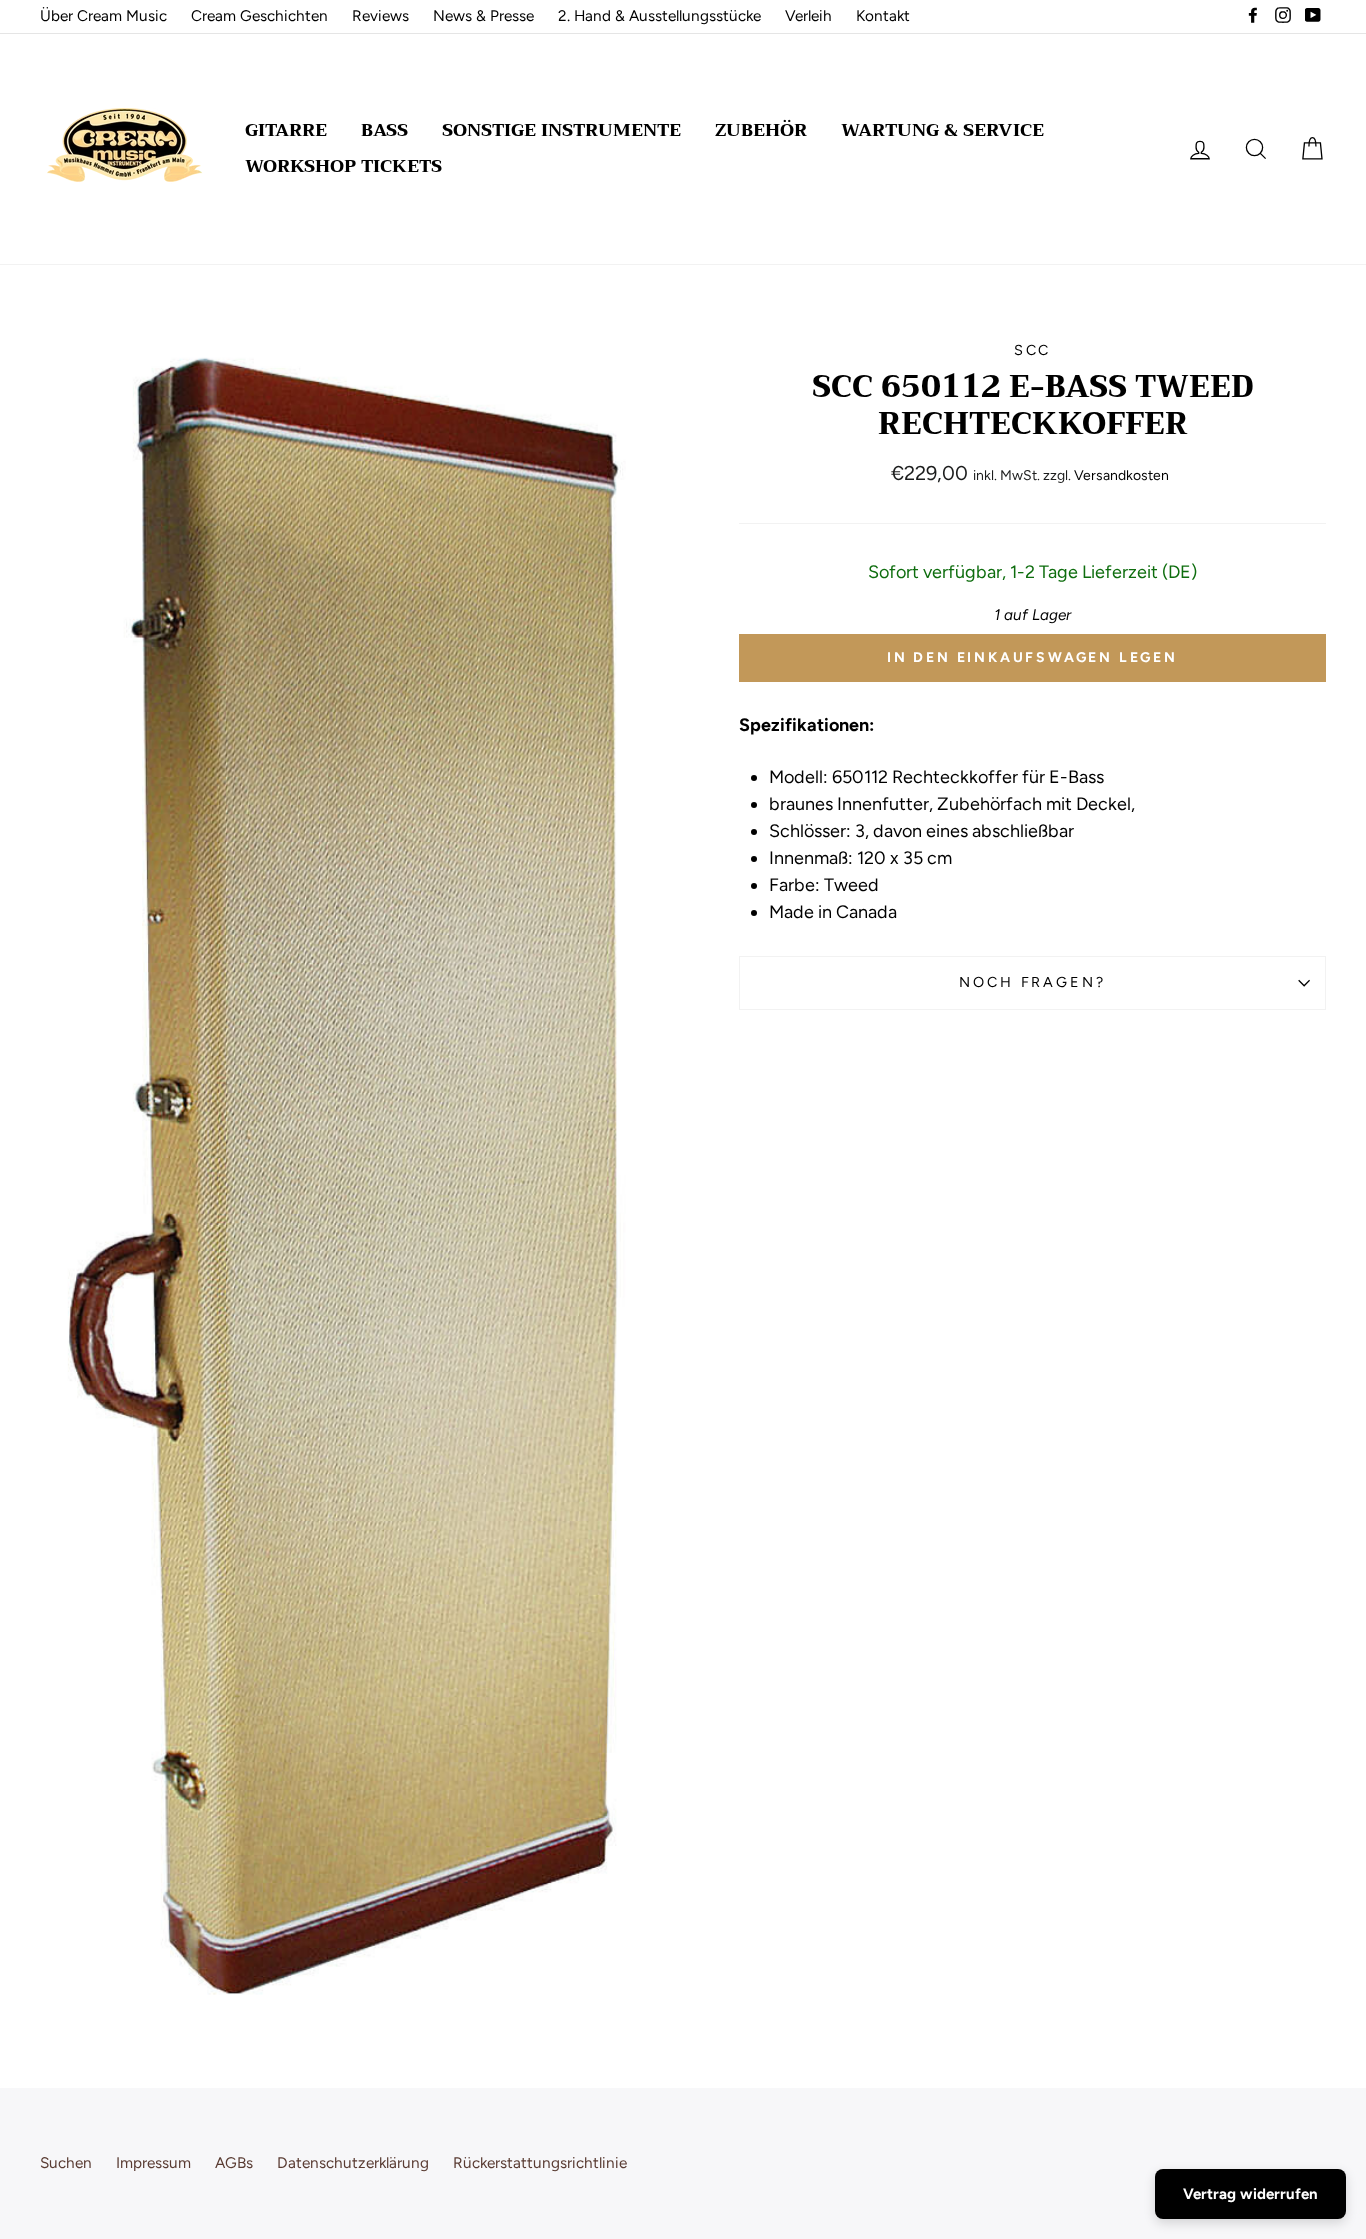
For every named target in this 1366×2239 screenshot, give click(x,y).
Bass (384, 130)
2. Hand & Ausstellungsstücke (659, 15)
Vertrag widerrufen (1250, 2194)
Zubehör (761, 130)
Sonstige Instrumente (561, 130)
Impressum (153, 2162)
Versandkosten (1121, 475)
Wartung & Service (942, 130)
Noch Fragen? (1032, 982)
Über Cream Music (103, 15)
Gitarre (286, 130)
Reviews (380, 15)
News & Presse (483, 15)
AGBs (234, 2162)
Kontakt (883, 15)
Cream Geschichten (259, 15)
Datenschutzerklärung (353, 2162)
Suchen (66, 2162)
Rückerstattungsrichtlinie (540, 2162)
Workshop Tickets (343, 166)
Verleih (808, 15)
